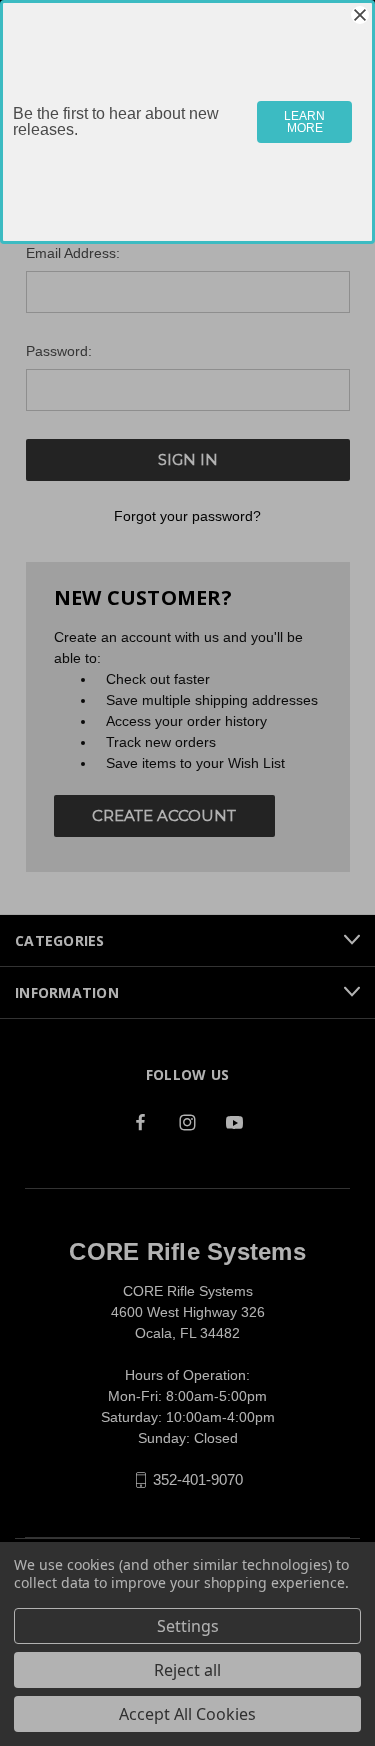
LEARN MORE (304, 122)
